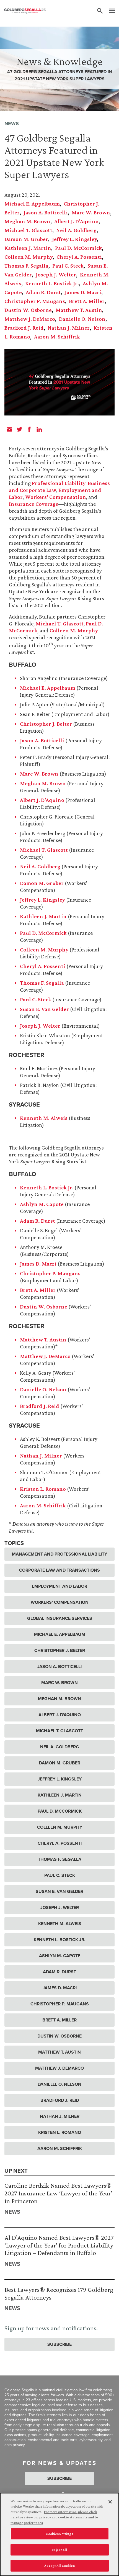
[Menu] (109, 11)
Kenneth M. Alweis (44, 1118)
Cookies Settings (59, 2534)
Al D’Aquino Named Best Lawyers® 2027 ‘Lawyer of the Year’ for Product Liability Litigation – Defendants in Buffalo (59, 2245)
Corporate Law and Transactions (59, 1570)
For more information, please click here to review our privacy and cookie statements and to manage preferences (54, 2517)
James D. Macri (83, 292)
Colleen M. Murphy (29, 257)
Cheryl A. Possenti (79, 257)
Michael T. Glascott (28, 230)
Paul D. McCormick (78, 248)
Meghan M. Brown (27, 221)
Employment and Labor (59, 1586)
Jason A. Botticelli (46, 212)
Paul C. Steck (68, 266)
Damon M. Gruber (26, 239)
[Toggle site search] (100, 11)
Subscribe (59, 2344)
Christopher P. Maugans (35, 301)
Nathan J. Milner (69, 328)
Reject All (59, 2550)
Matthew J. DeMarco (30, 319)
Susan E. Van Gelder (44, 1009)
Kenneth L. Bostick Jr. (52, 283)
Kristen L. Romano (43, 1489)
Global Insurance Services (60, 1618)
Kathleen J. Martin (28, 248)
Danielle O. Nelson (82, 319)
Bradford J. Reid (24, 328)
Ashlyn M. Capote (42, 1204)
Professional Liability (59, 483)
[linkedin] (39, 429)
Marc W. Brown (91, 212)
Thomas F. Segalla (26, 266)
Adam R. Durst (43, 292)
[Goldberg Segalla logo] (25, 11)
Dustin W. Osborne (28, 310)
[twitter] (19, 429)
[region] (59, 2534)
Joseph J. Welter (56, 274)
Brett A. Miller (87, 301)
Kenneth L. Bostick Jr (46, 1187)
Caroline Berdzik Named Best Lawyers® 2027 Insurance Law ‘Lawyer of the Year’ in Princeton (58, 2193)
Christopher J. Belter (46, 724)
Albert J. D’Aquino (76, 221)
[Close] (110, 2502)
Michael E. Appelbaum (32, 204)
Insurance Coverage (34, 504)
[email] (9, 429)
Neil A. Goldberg (76, 230)
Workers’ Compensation (55, 497)
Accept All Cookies (59, 2566)
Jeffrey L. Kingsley (74, 239)
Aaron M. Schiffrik (57, 337)
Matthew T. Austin (79, 310)
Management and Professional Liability (59, 1554)
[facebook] (29, 429)
